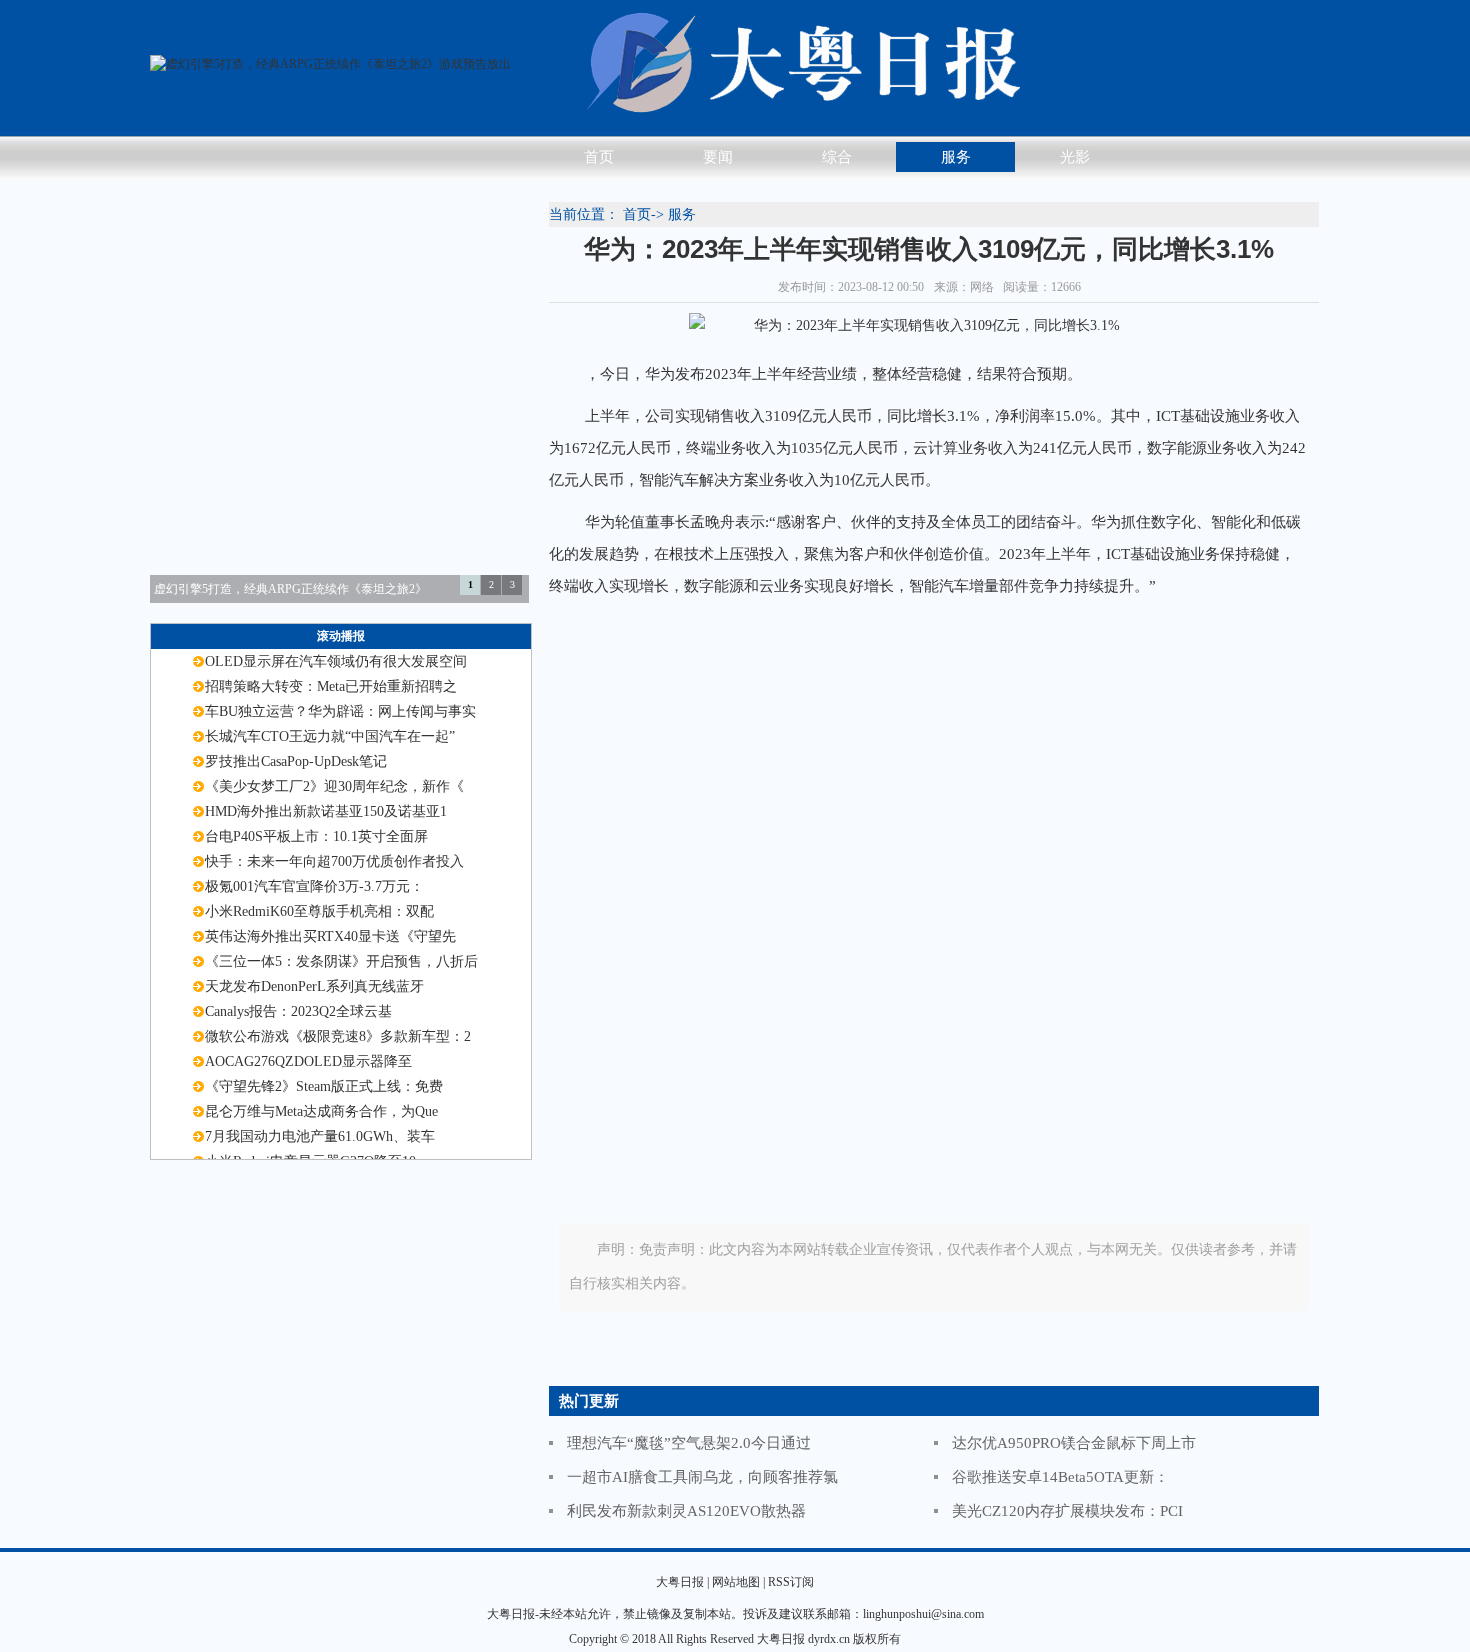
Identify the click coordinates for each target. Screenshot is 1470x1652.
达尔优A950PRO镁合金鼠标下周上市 (1074, 1443)
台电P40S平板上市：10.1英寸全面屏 (316, 836)
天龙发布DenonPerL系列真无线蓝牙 (314, 986)
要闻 (718, 157)
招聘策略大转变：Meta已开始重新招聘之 (331, 686)
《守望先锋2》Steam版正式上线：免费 (324, 1086)
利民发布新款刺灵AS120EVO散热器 (686, 1511)
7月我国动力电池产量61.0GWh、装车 (320, 1136)
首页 (599, 157)
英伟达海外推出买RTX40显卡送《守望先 (330, 936)
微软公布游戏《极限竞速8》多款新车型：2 (338, 1036)
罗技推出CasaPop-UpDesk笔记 (296, 761)
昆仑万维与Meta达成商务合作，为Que (321, 1111)
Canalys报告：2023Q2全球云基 (298, 1011)
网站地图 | (738, 1582)
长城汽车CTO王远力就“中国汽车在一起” (330, 736)
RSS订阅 (791, 1582)
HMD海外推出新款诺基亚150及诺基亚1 (326, 811)
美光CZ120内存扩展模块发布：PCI (1067, 1511)
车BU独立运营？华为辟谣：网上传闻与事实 (340, 711)
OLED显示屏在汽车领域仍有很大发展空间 (336, 661)
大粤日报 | (682, 1582)
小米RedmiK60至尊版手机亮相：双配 (319, 911)
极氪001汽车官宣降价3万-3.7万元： (314, 886)
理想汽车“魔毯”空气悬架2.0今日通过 (689, 1443)
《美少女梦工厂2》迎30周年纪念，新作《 (334, 786)
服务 (956, 157)
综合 (837, 157)
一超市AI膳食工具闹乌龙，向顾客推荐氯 (702, 1477)
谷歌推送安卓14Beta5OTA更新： (1060, 1477)
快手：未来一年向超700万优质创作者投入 (334, 861)
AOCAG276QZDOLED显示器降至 (308, 1061)
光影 (1075, 157)
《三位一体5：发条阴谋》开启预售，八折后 (341, 961)
